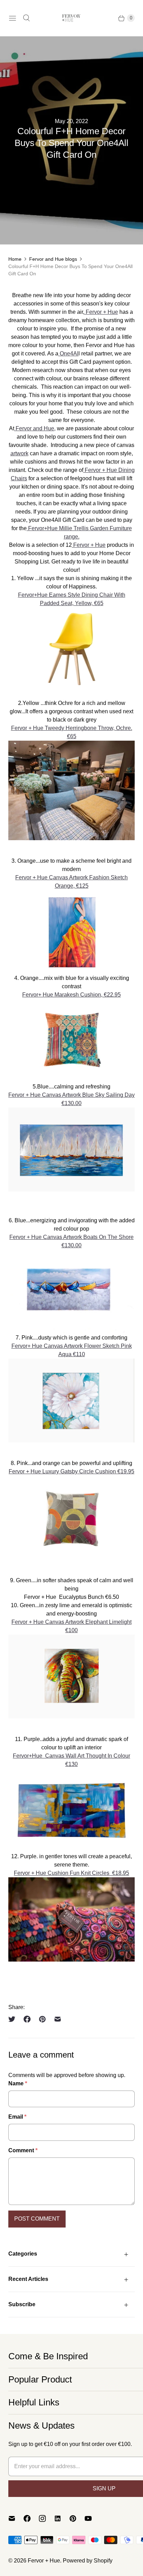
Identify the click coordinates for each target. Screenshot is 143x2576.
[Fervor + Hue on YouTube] (92, 2518)
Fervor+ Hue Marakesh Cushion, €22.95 (71, 995)
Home (15, 259)
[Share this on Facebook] (27, 2019)
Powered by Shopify (88, 2561)
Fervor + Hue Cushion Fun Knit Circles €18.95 (71, 1873)
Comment (23, 2150)
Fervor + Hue (101, 312)
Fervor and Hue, (35, 428)
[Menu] (12, 18)
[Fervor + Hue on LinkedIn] (62, 2518)
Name (18, 2083)
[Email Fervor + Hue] (16, 2518)
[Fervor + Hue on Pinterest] (77, 2518)
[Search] (26, 18)
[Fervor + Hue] (71, 18)
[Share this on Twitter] (14, 2019)
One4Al (68, 354)
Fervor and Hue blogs (53, 259)
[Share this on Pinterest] (42, 2019)
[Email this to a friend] (58, 2019)
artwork (19, 453)
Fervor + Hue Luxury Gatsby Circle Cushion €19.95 (71, 1471)
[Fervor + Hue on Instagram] (47, 2518)
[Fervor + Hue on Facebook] (31, 2518)
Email (17, 2117)
